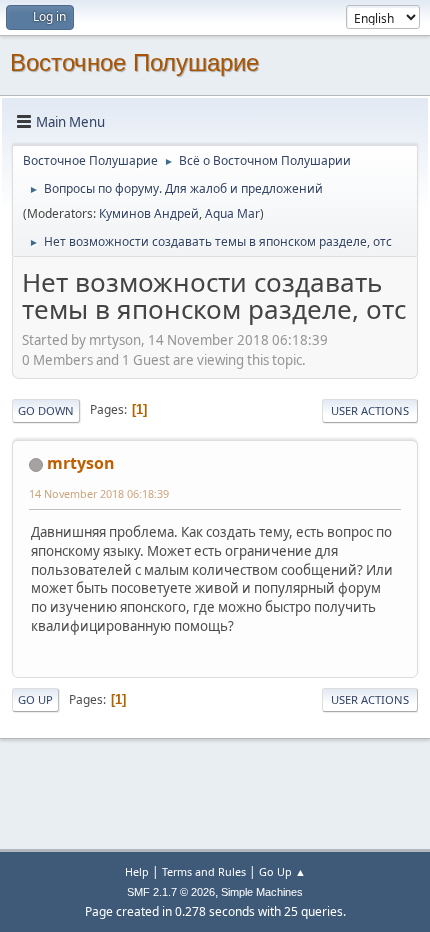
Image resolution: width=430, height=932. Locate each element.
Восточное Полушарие (134, 62)
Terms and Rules (204, 871)
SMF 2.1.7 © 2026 (171, 892)
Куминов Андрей (149, 213)
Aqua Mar (232, 213)
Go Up (35, 699)
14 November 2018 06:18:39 (99, 493)
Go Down (46, 410)
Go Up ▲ (282, 871)
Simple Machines (262, 892)
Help (137, 871)
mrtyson (81, 463)
